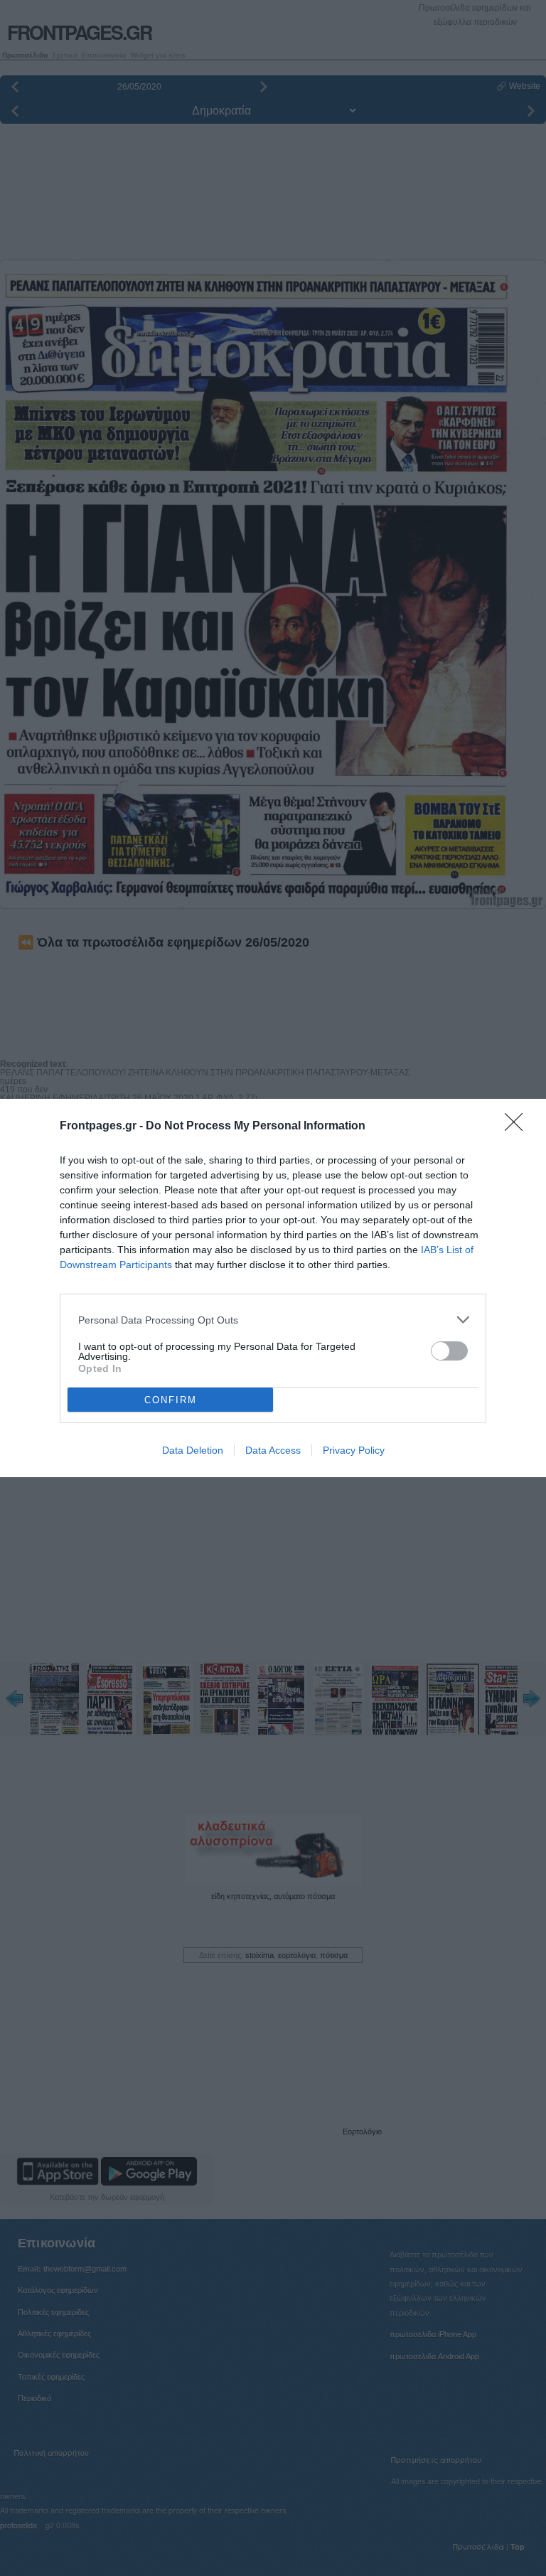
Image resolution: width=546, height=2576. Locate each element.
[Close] (518, 1127)
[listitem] (273, 1320)
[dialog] (273, 1288)
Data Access (273, 1450)
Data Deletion (193, 1450)
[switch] (449, 1351)
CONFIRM (171, 1400)
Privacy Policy (354, 1450)
